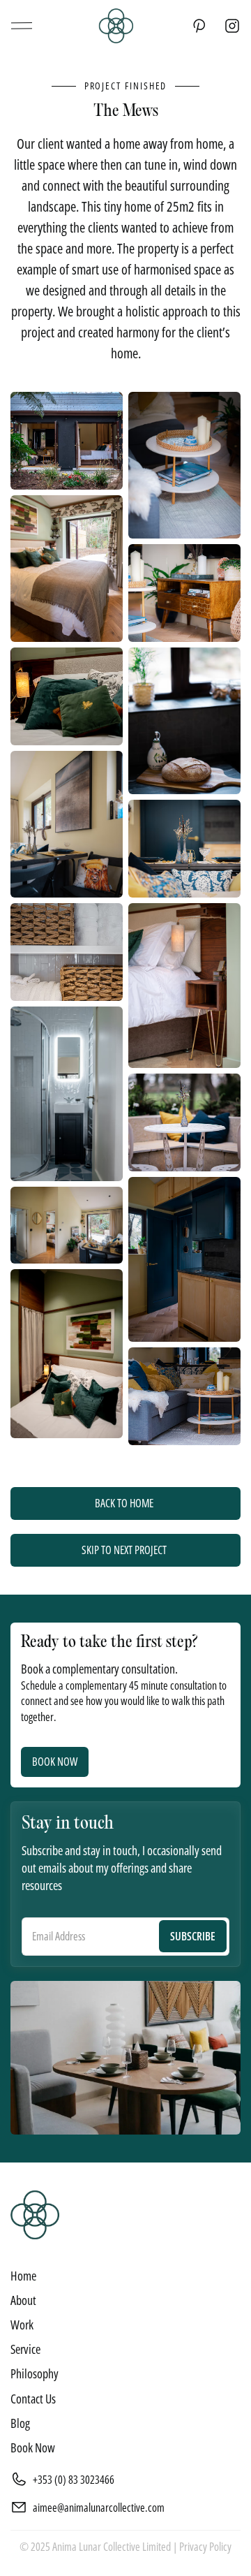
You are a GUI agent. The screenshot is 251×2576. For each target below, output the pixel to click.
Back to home (124, 1503)
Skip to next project (124, 1550)
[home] (112, 26)
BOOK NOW (55, 1762)
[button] (21, 26)
